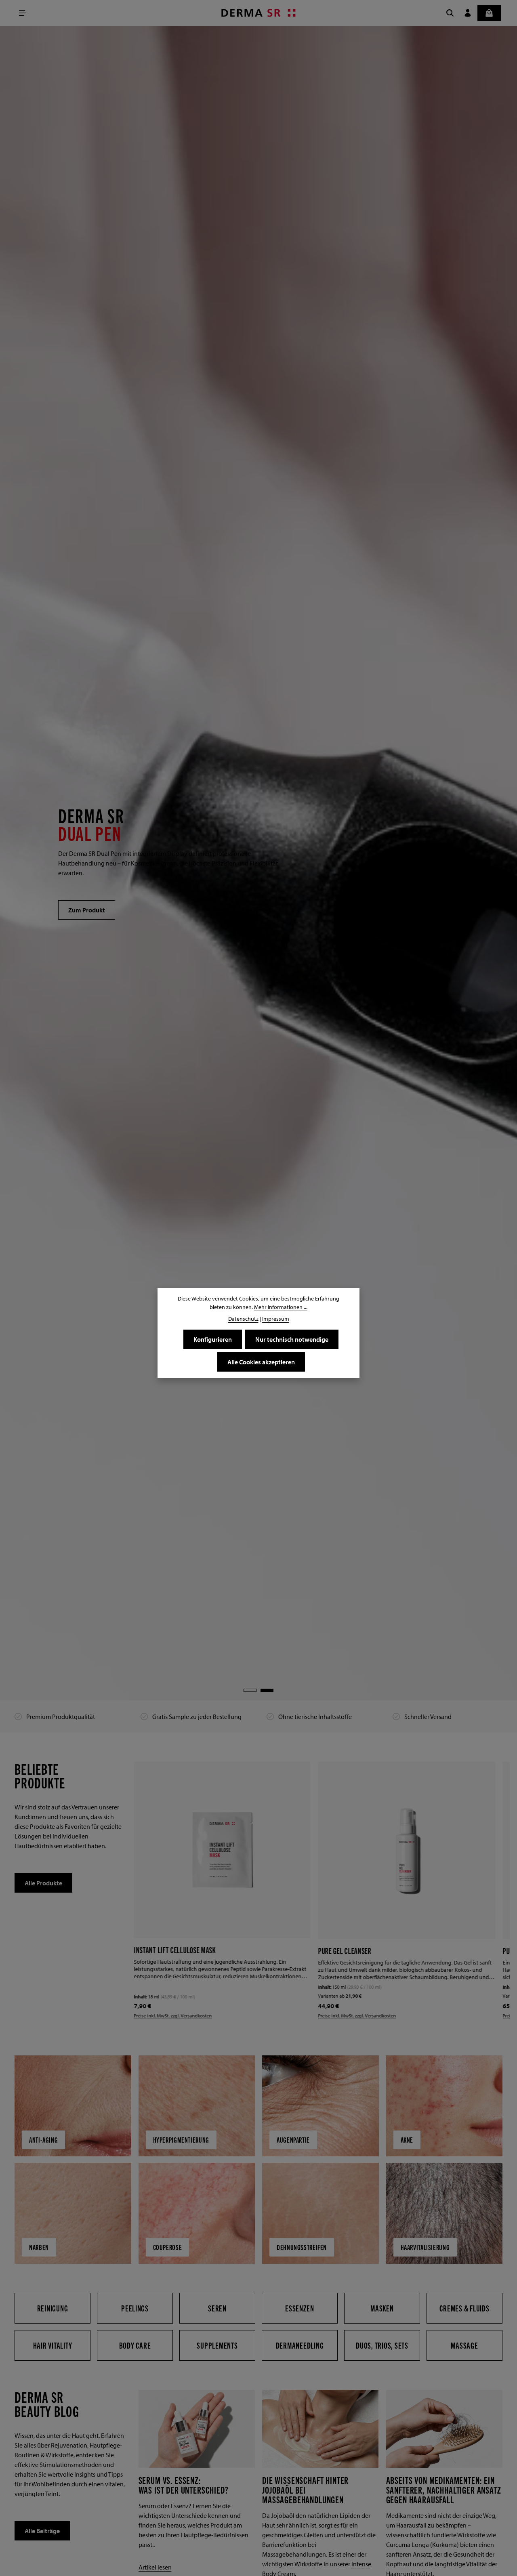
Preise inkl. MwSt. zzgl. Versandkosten (180, 2016)
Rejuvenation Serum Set (359, 1951)
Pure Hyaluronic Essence (177, 1951)
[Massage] (464, 2345)
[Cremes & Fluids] (464, 2308)
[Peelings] (135, 2308)
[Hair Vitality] (53, 2345)
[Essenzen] (300, 2308)
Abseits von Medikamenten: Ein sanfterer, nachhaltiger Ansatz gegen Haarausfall (444, 2490)
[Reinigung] (53, 2308)
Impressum (276, 1319)
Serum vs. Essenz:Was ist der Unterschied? (184, 2485)
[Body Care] (135, 2345)
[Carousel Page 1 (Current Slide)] (250, 1690)
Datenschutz (243, 1319)
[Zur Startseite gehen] (259, 13)
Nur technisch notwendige (292, 1339)
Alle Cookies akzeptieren (261, 1362)
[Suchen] (450, 13)
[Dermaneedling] (300, 2345)
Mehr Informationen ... (281, 1307)
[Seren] (217, 2308)
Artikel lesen (155, 2567)
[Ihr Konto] (468, 13)
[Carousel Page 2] (267, 1690)
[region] (258, 863)
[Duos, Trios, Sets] (382, 2345)
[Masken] (382, 2308)
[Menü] (23, 13)
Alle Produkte (43, 1883)
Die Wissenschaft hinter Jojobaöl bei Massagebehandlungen (305, 2490)
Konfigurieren (213, 1339)
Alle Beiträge (42, 2531)
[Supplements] (217, 2345)
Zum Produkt (87, 910)
